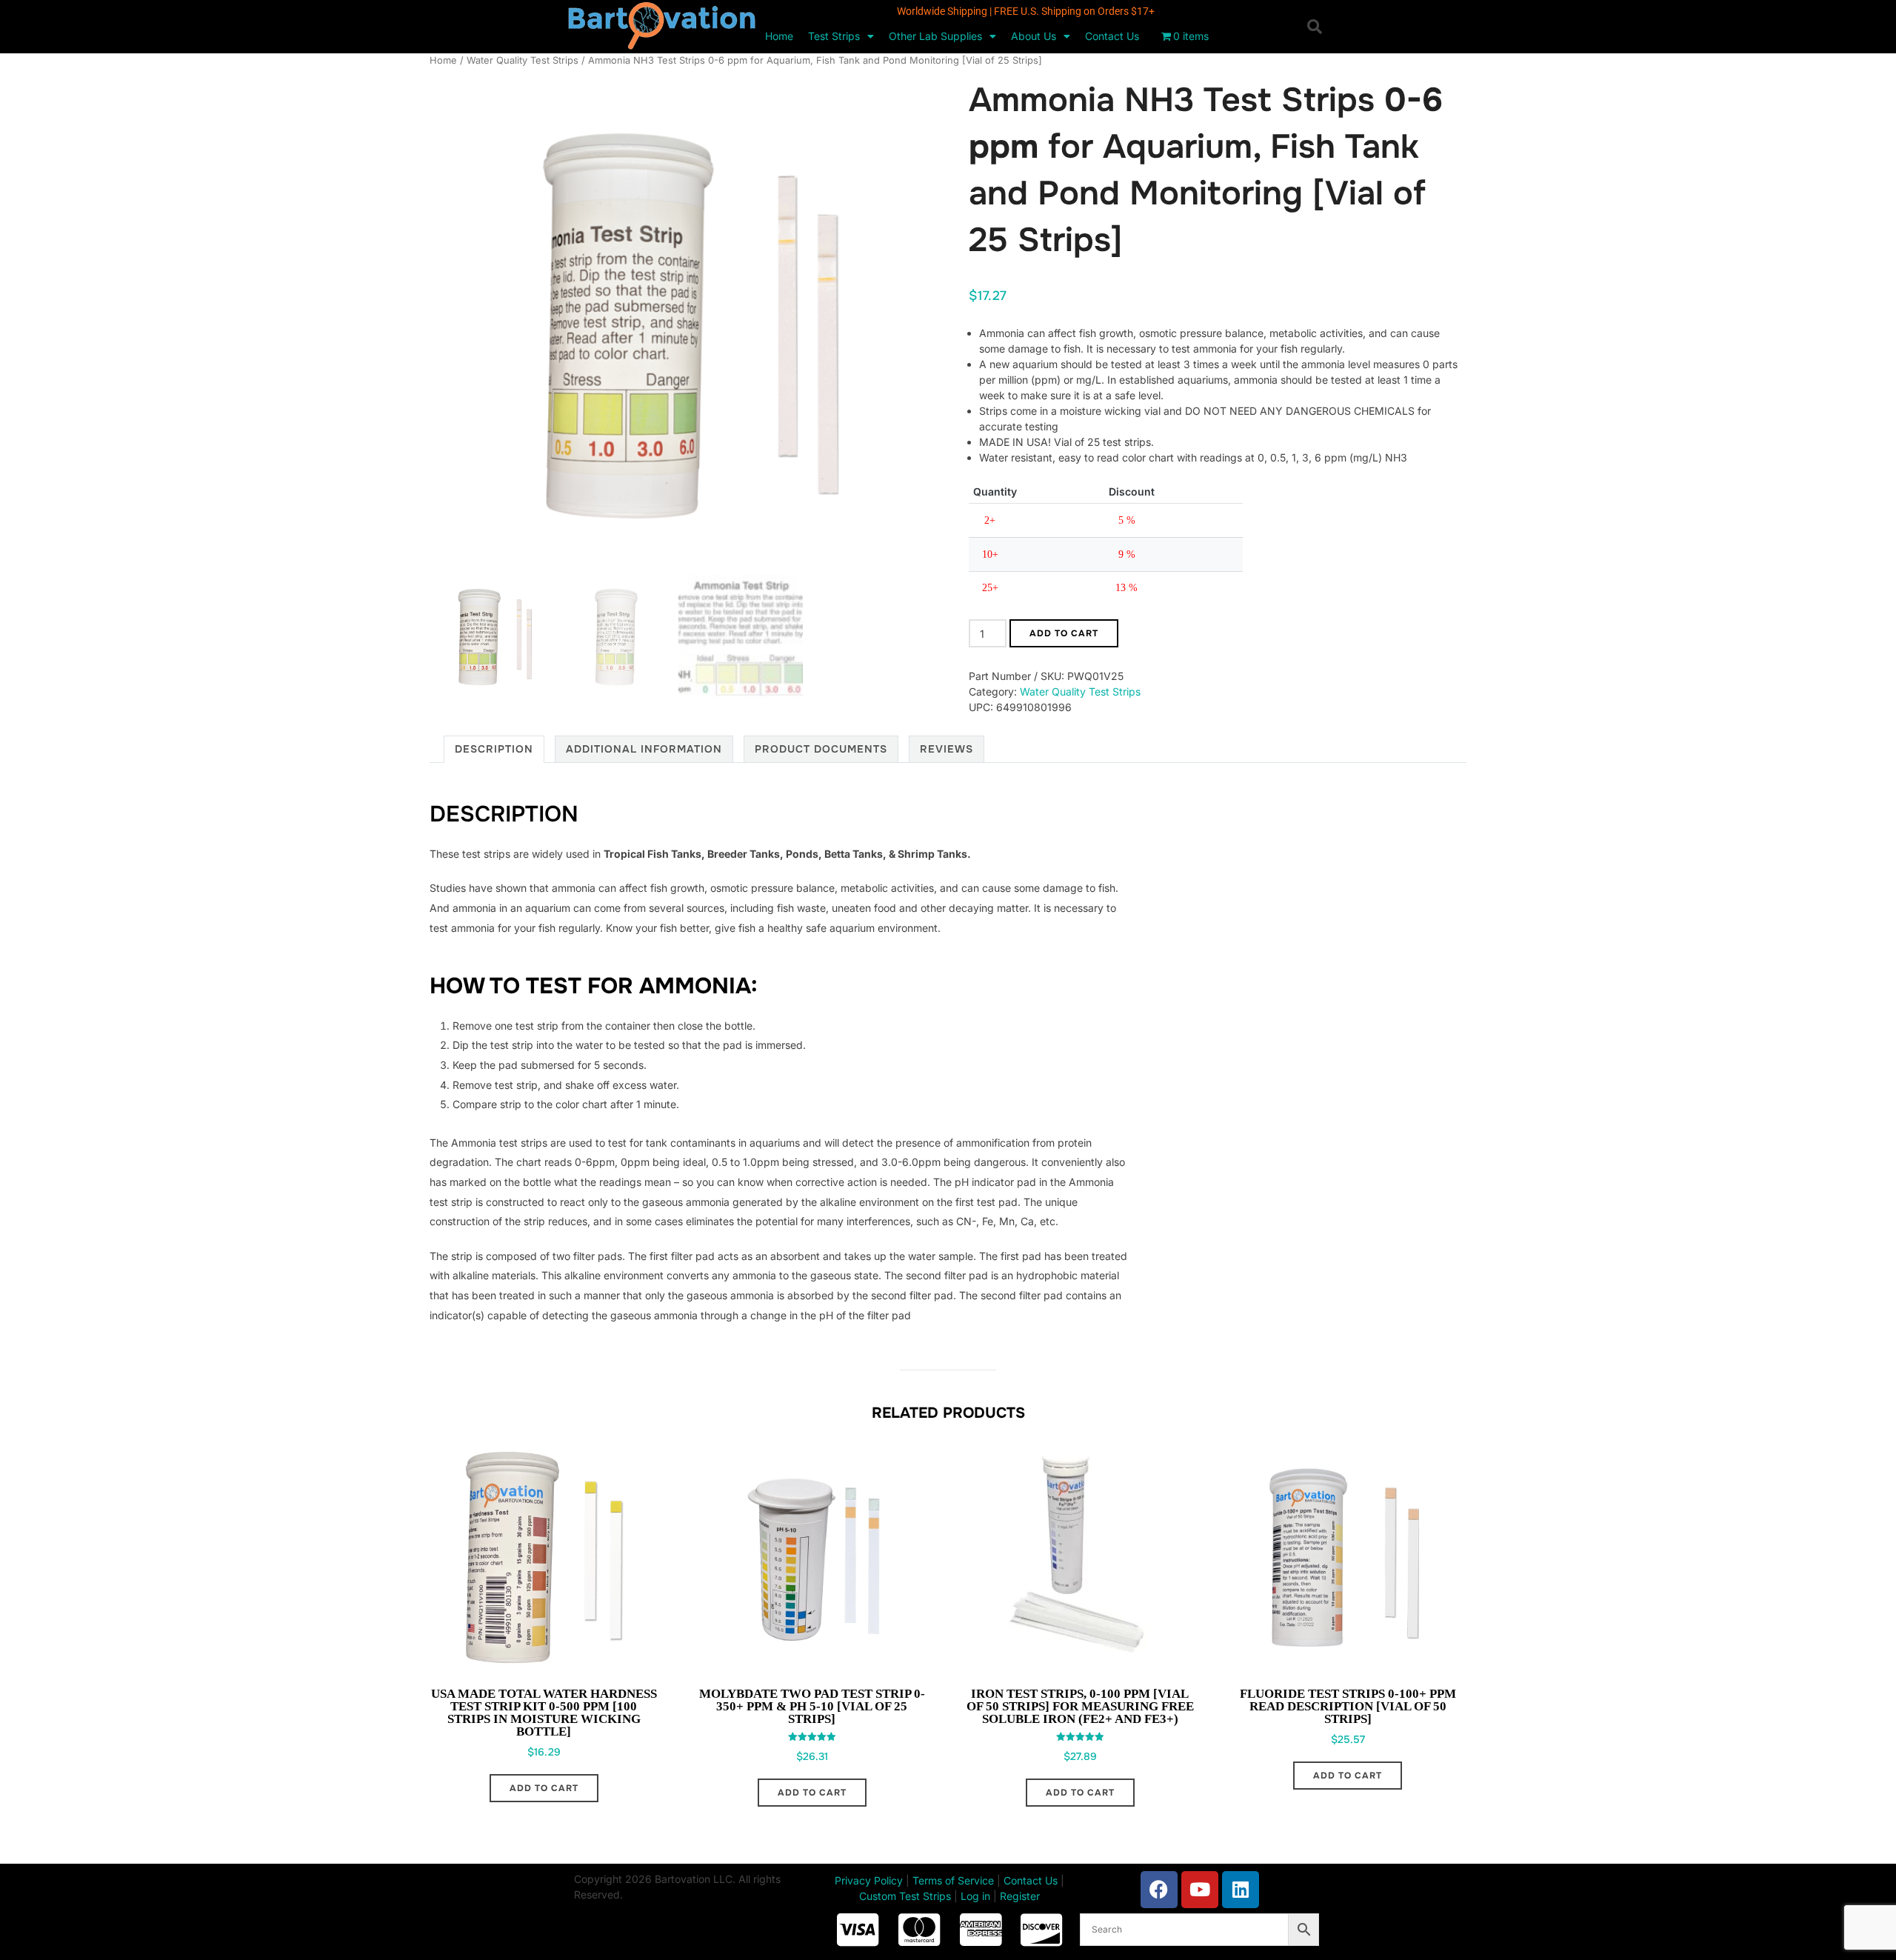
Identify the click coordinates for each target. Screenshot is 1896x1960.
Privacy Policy (869, 1880)
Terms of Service (953, 1880)
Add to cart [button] (544, 1788)
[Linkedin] (1241, 1890)
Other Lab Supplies (935, 36)
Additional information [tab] (644, 749)
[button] (1315, 27)
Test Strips (834, 36)
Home (779, 36)
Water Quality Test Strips (523, 60)
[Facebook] (1159, 1890)
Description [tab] (494, 749)
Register (1020, 1896)
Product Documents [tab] (821, 749)
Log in (975, 1896)
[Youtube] (1200, 1890)
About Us (1034, 36)
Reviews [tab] (947, 749)
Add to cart (1064, 633)
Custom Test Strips (905, 1896)
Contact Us (1112, 36)
